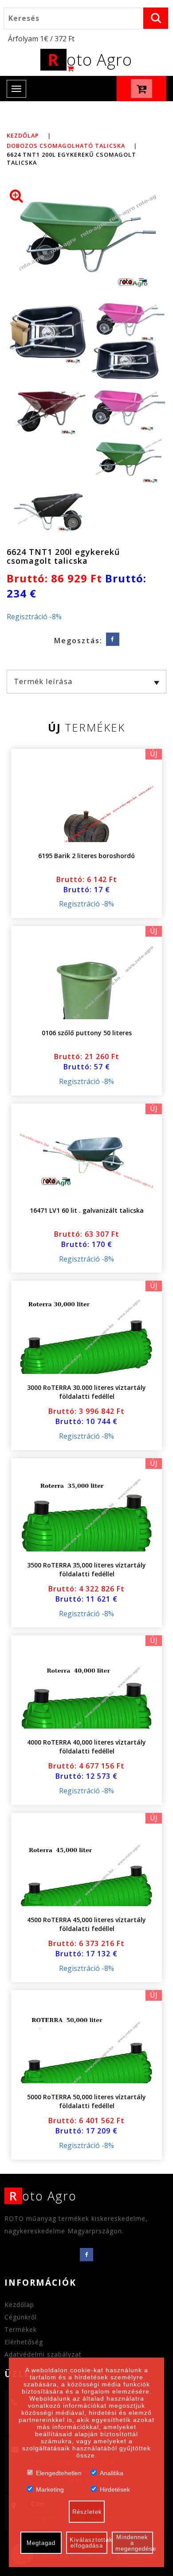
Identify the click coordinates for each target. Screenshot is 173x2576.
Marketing (50, 2489)
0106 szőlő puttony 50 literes (87, 1033)
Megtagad (41, 2543)
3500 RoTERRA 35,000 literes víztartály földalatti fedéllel (86, 1569)
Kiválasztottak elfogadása (88, 2543)
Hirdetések (115, 2489)
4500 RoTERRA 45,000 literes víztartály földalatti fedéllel (86, 1924)
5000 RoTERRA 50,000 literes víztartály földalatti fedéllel (86, 2101)
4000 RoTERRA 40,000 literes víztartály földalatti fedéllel (86, 1747)
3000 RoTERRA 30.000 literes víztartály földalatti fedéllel (86, 1392)
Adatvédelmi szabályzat (43, 2354)
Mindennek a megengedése (134, 2543)
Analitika (112, 2472)
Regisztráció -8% (34, 617)
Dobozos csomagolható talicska (66, 146)
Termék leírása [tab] (43, 681)
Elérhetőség (24, 2342)
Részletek (87, 2512)
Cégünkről (21, 2317)
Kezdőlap (23, 135)
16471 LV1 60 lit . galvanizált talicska (87, 1210)
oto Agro (90, 60)
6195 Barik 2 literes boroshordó (86, 856)
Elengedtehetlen (59, 2472)
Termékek (21, 2329)
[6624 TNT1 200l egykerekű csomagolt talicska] (86, 242)
